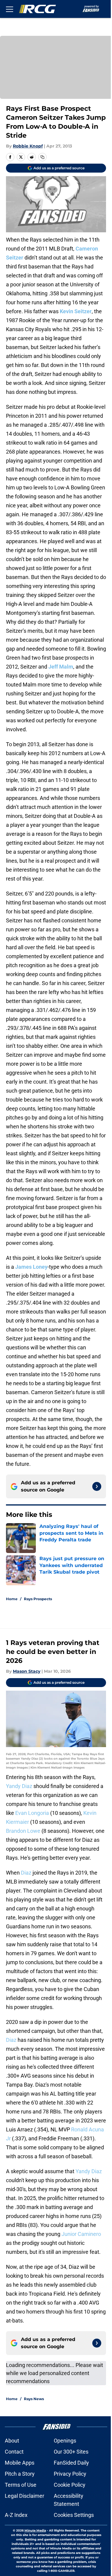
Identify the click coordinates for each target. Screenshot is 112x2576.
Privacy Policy (70, 2474)
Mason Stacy (27, 1671)
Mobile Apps (20, 2463)
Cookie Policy (70, 2485)
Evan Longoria (32, 1813)
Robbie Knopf (28, 146)
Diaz (26, 1873)
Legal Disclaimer (24, 2496)
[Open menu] (10, 9)
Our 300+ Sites (71, 2452)
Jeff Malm (61, 667)
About (12, 2441)
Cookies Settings (74, 2515)
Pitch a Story (20, 2474)
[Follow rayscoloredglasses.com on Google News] (97, 1486)
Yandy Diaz (19, 1786)
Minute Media (35, 2530)
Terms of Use (21, 2485)
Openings (65, 2441)
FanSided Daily (71, 2463)
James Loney (31, 1267)
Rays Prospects (38, 1599)
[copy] (42, 157)
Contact (14, 2452)
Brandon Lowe (23, 1831)
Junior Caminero (81, 2234)
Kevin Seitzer (76, 311)
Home (12, 1599)
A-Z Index (16, 2515)
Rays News (34, 2399)
